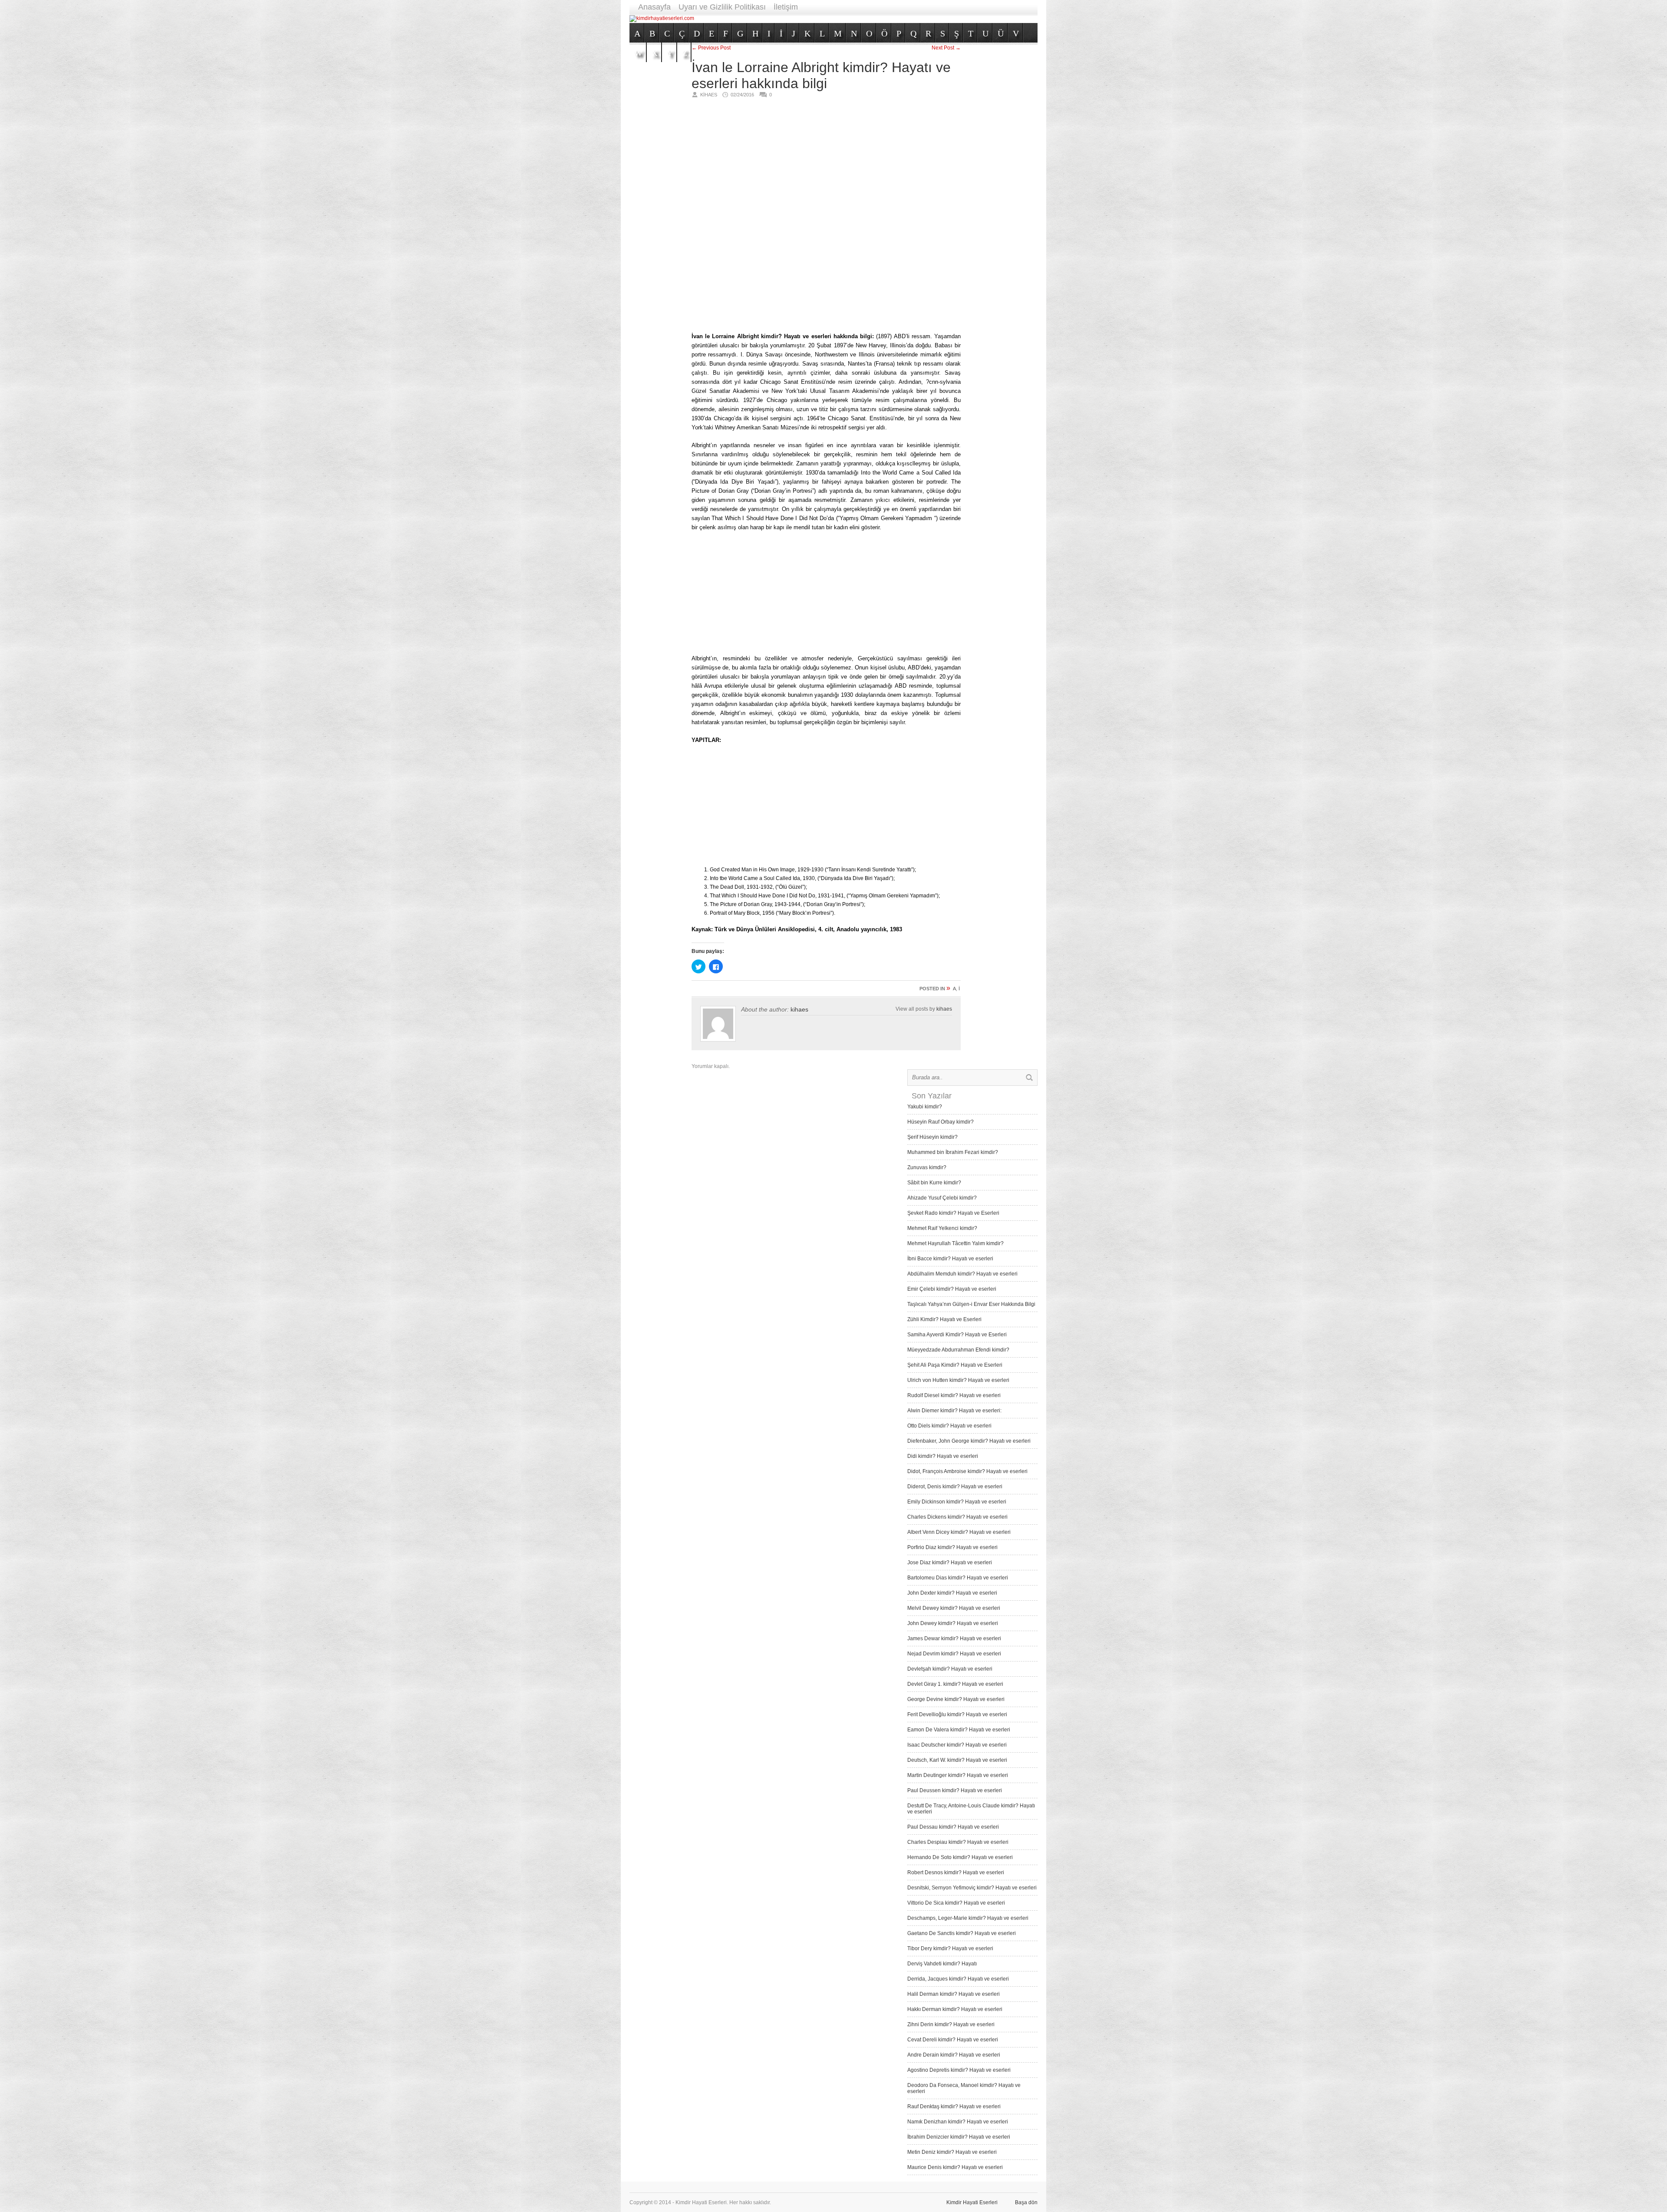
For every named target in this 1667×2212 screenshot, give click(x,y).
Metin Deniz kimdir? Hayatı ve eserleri (952, 2152)
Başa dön (1026, 2202)
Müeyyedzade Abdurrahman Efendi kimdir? (958, 1350)
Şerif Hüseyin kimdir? (932, 1137)
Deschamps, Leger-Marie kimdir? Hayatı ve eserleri (968, 1918)
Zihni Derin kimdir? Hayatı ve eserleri (951, 2024)
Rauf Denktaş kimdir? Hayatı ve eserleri (954, 2107)
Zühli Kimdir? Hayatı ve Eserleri (944, 1319)
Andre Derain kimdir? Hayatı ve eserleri (954, 2055)
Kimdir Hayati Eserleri (972, 2202)
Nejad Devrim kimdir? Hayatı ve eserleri (954, 1654)
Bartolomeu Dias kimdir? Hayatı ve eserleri (958, 1578)
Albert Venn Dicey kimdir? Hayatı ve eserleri (959, 1532)
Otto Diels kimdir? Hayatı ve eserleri (949, 1426)
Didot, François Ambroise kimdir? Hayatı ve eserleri (967, 1471)
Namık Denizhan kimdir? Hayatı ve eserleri (958, 2122)
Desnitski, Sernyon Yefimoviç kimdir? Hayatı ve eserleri (972, 1888)
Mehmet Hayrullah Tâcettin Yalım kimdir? (955, 1243)
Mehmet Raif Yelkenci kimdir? (942, 1228)
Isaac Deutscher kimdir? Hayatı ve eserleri (957, 1745)
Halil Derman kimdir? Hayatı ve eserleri (954, 1994)
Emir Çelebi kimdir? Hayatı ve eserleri (952, 1289)
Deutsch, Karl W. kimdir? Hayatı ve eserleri (957, 1760)
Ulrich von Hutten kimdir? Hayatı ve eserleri (958, 1380)
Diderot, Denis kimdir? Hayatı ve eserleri (955, 1487)
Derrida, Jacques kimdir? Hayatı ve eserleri (958, 1979)
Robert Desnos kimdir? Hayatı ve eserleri (956, 1872)
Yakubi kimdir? (925, 1107)
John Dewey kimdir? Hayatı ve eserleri (953, 1623)
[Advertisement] (880, 18)
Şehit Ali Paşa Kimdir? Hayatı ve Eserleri (955, 1365)
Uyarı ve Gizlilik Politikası (722, 7)
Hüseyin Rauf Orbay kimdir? (941, 1122)
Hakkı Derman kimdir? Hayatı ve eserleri (955, 2009)
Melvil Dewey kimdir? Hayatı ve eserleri (954, 1608)
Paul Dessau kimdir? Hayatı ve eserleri (953, 1827)
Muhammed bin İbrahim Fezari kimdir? (953, 1152)
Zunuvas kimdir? (927, 1167)
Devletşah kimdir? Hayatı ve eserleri (950, 1669)
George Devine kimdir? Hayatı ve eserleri (956, 1699)
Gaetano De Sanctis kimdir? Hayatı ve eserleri (962, 1933)
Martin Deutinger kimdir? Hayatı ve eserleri (958, 1775)
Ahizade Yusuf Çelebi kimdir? (942, 1198)
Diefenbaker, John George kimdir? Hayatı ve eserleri (969, 1441)
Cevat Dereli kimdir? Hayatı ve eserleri (953, 2040)
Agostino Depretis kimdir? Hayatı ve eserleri (959, 2070)
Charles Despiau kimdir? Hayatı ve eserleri (958, 1842)
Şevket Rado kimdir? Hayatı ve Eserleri (953, 1213)
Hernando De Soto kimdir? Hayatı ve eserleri (960, 1857)
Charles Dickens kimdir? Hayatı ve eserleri (957, 1517)
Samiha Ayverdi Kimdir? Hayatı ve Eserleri (957, 1335)
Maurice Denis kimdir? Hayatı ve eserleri (955, 2167)
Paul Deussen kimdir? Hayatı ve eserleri (955, 1790)
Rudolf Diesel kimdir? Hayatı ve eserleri (954, 1395)
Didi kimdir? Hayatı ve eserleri (943, 1456)
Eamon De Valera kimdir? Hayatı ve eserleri (959, 1730)
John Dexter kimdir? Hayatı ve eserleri (952, 1593)
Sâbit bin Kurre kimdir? (934, 1183)
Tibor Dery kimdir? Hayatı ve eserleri (950, 1948)
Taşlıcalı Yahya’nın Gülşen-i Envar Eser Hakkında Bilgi (971, 1304)
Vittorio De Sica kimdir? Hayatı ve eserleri (956, 1903)
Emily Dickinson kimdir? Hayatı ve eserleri (957, 1502)
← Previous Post (711, 48)
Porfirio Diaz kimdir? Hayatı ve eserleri (952, 1547)
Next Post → (946, 48)
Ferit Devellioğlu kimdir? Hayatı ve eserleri (957, 1714)
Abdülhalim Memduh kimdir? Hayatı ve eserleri (962, 1274)
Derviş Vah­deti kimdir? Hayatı (942, 1964)
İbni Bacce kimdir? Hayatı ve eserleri (950, 1259)
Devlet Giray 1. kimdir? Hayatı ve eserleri (955, 1684)
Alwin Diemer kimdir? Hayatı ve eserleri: (954, 1411)
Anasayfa (654, 7)
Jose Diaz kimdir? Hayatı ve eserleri (950, 1563)
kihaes (799, 1009)
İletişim (786, 7)
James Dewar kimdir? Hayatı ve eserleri (954, 1638)
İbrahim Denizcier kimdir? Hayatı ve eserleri (959, 2137)
